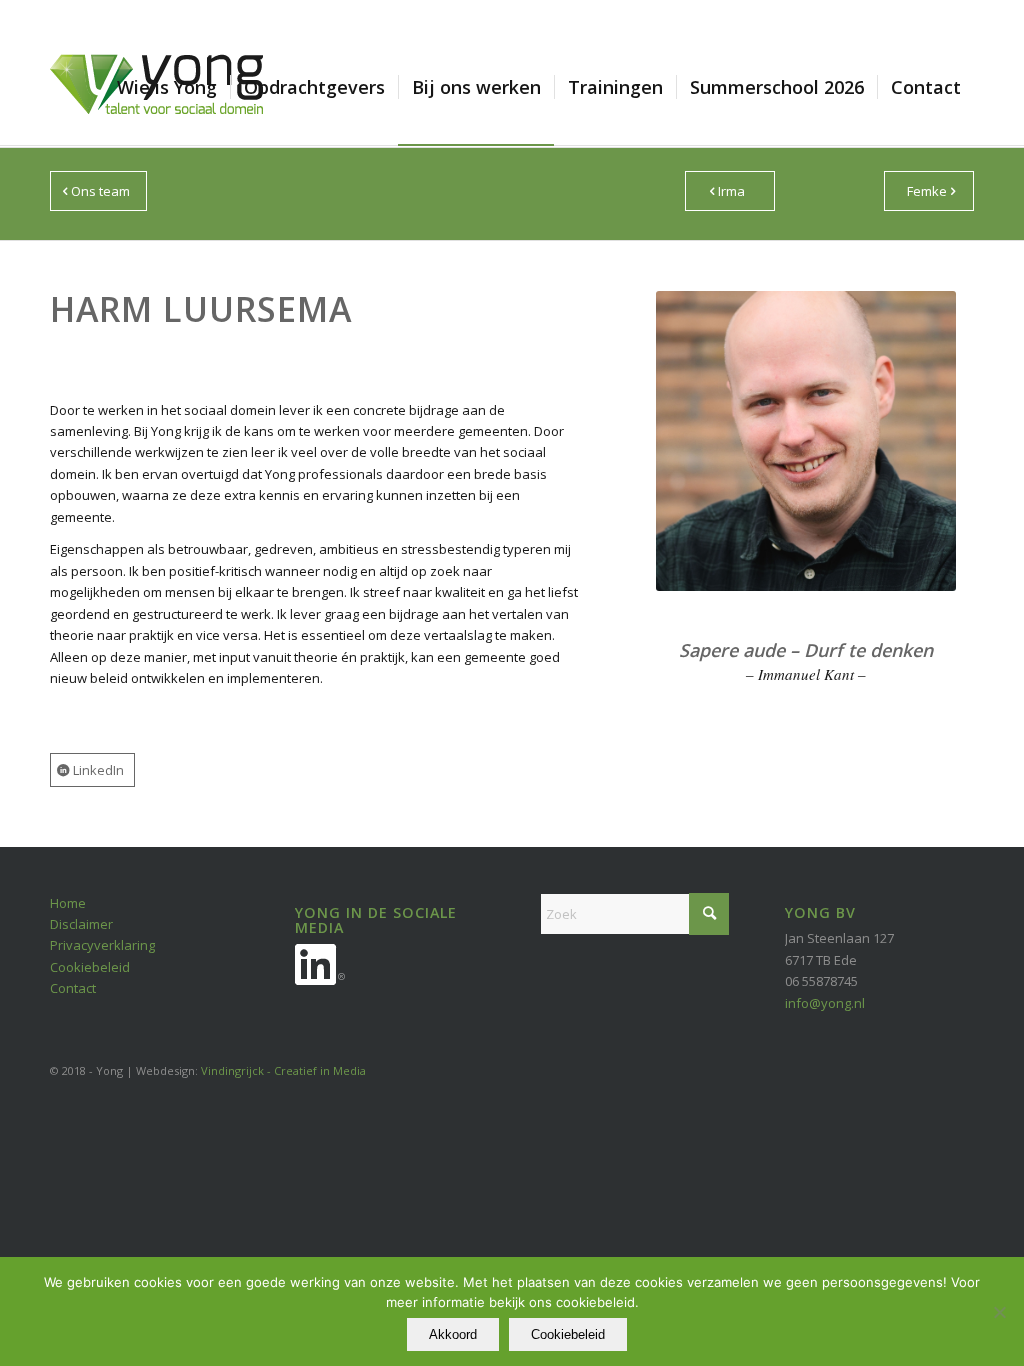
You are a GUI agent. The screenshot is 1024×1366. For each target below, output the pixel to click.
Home (68, 903)
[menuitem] (167, 87)
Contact (73, 988)
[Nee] (999, 1312)
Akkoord (453, 1334)
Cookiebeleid (90, 967)
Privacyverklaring (102, 945)
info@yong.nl (825, 1003)
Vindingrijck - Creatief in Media (283, 1070)
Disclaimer (81, 924)
